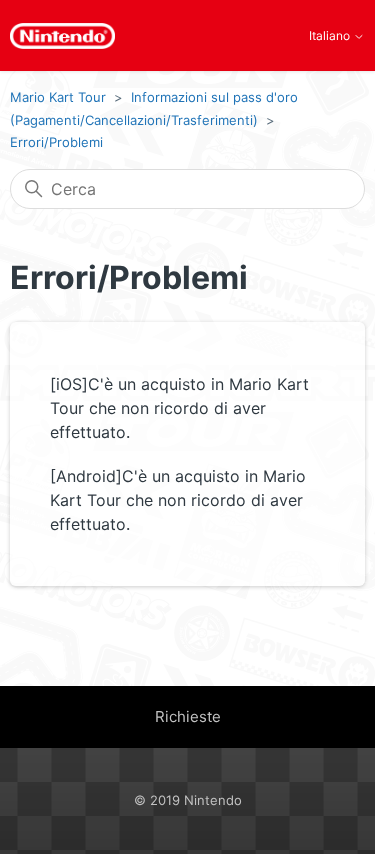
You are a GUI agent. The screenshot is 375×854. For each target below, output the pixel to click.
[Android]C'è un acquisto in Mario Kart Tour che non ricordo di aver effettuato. (178, 500)
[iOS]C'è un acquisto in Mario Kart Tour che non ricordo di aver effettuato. (179, 408)
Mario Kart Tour (58, 97)
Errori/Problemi (56, 142)
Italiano (331, 36)
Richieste (188, 716)
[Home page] (62, 36)
